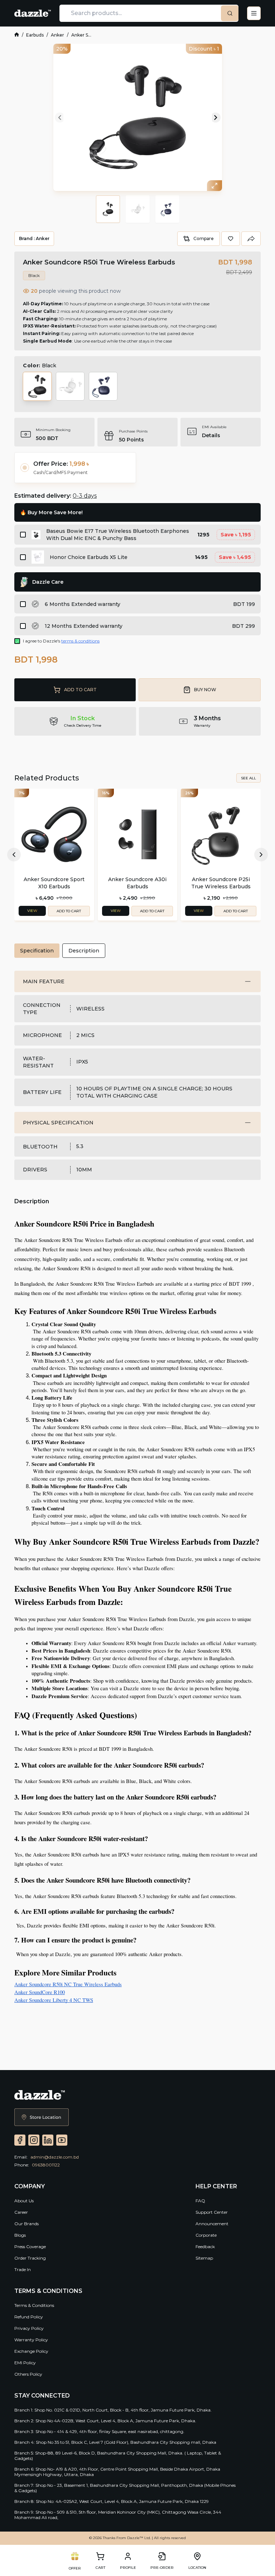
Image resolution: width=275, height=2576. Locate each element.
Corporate (206, 2235)
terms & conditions (80, 641)
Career (21, 2212)
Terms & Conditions (34, 2305)
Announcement (212, 2224)
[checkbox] (23, 535)
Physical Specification (58, 1123)
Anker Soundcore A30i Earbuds (137, 883)
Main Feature (44, 981)
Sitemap (204, 2258)
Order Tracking (30, 2258)
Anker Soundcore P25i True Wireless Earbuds (221, 883)
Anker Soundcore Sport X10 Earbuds (54, 883)
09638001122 (46, 2165)
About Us (24, 2201)
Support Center (212, 2212)
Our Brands (26, 2224)
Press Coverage (30, 2247)
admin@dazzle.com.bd (55, 2157)
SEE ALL (249, 778)
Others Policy (28, 2374)
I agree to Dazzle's (61, 641)
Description (84, 951)
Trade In (23, 2269)
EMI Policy (25, 2363)
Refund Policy (29, 2317)
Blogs (20, 2235)
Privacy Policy (29, 2328)
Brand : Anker (34, 238)
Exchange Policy (31, 2351)
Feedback (205, 2247)
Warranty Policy (31, 2340)
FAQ (200, 2201)
